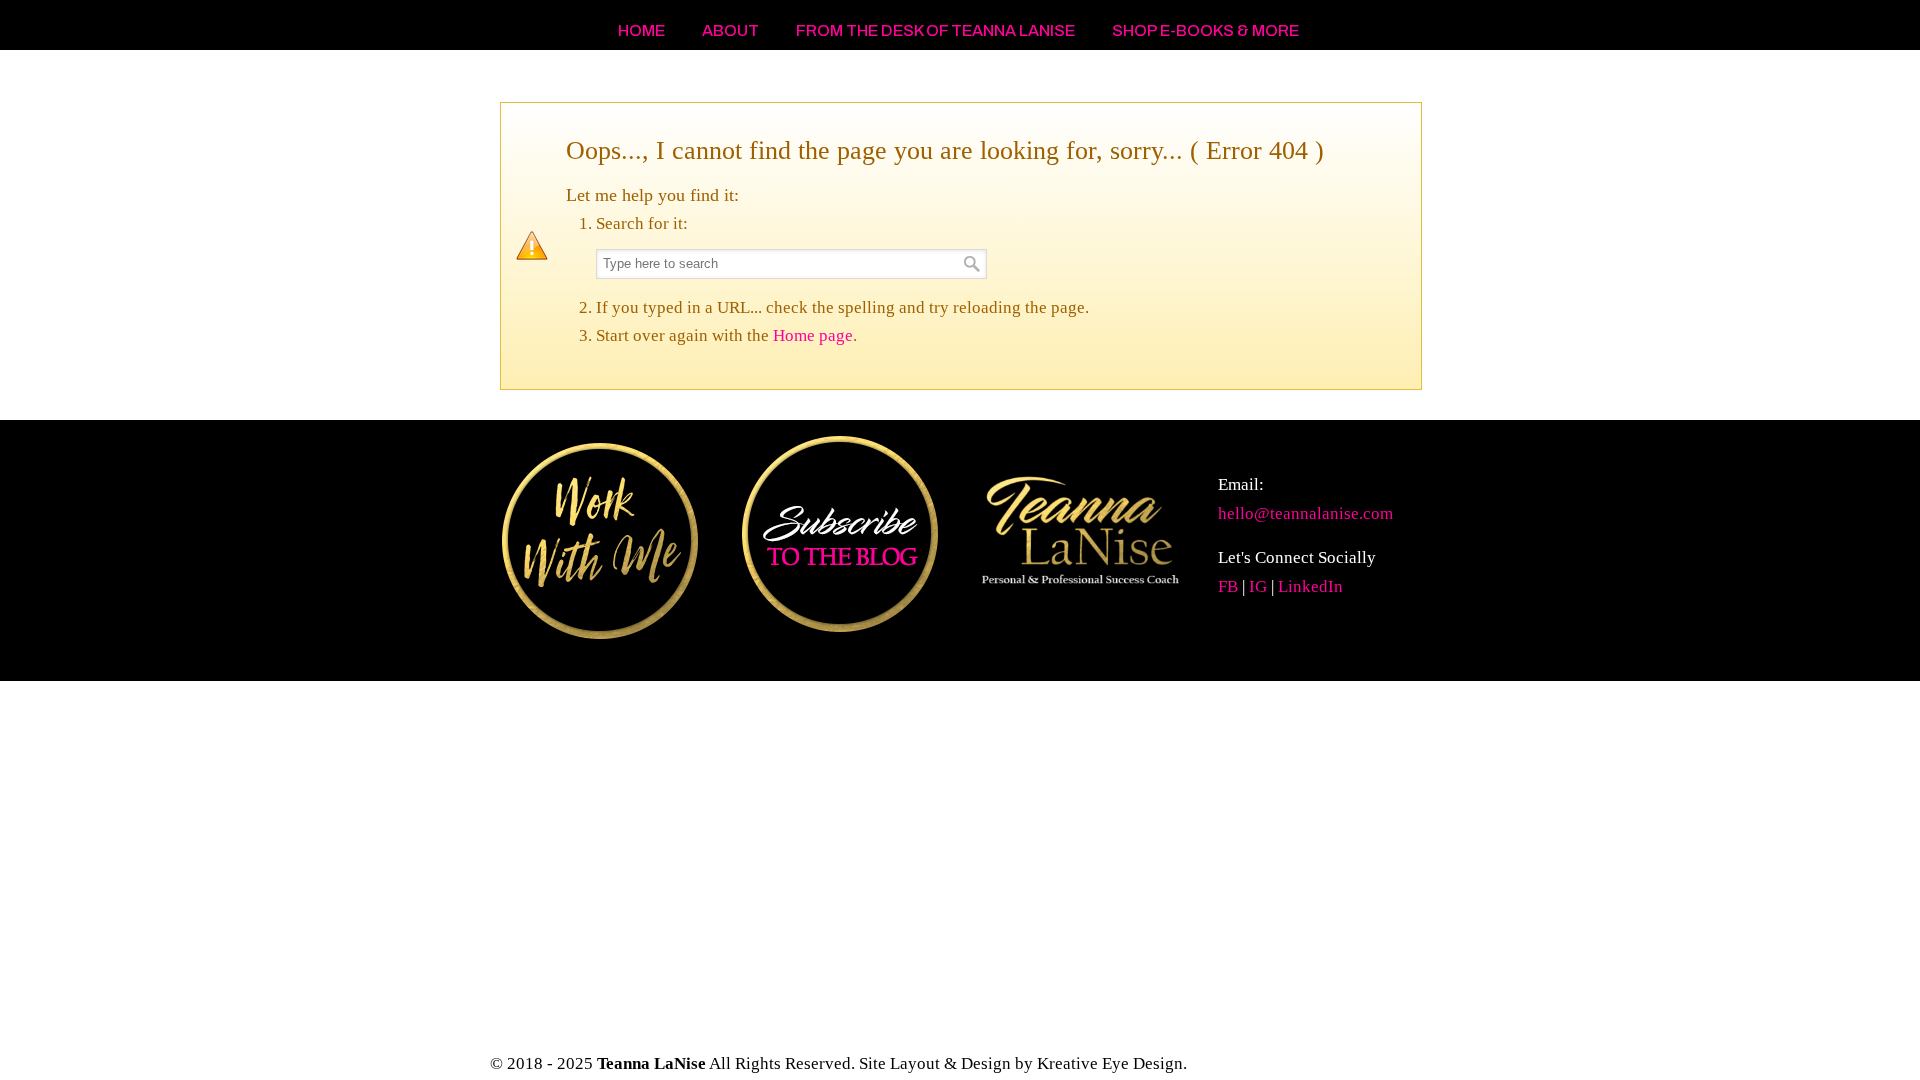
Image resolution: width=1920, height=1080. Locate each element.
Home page (813, 335)
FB (1228, 586)
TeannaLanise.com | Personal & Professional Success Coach (650, 81)
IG (1258, 586)
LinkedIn (1310, 586)
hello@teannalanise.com (1305, 513)
